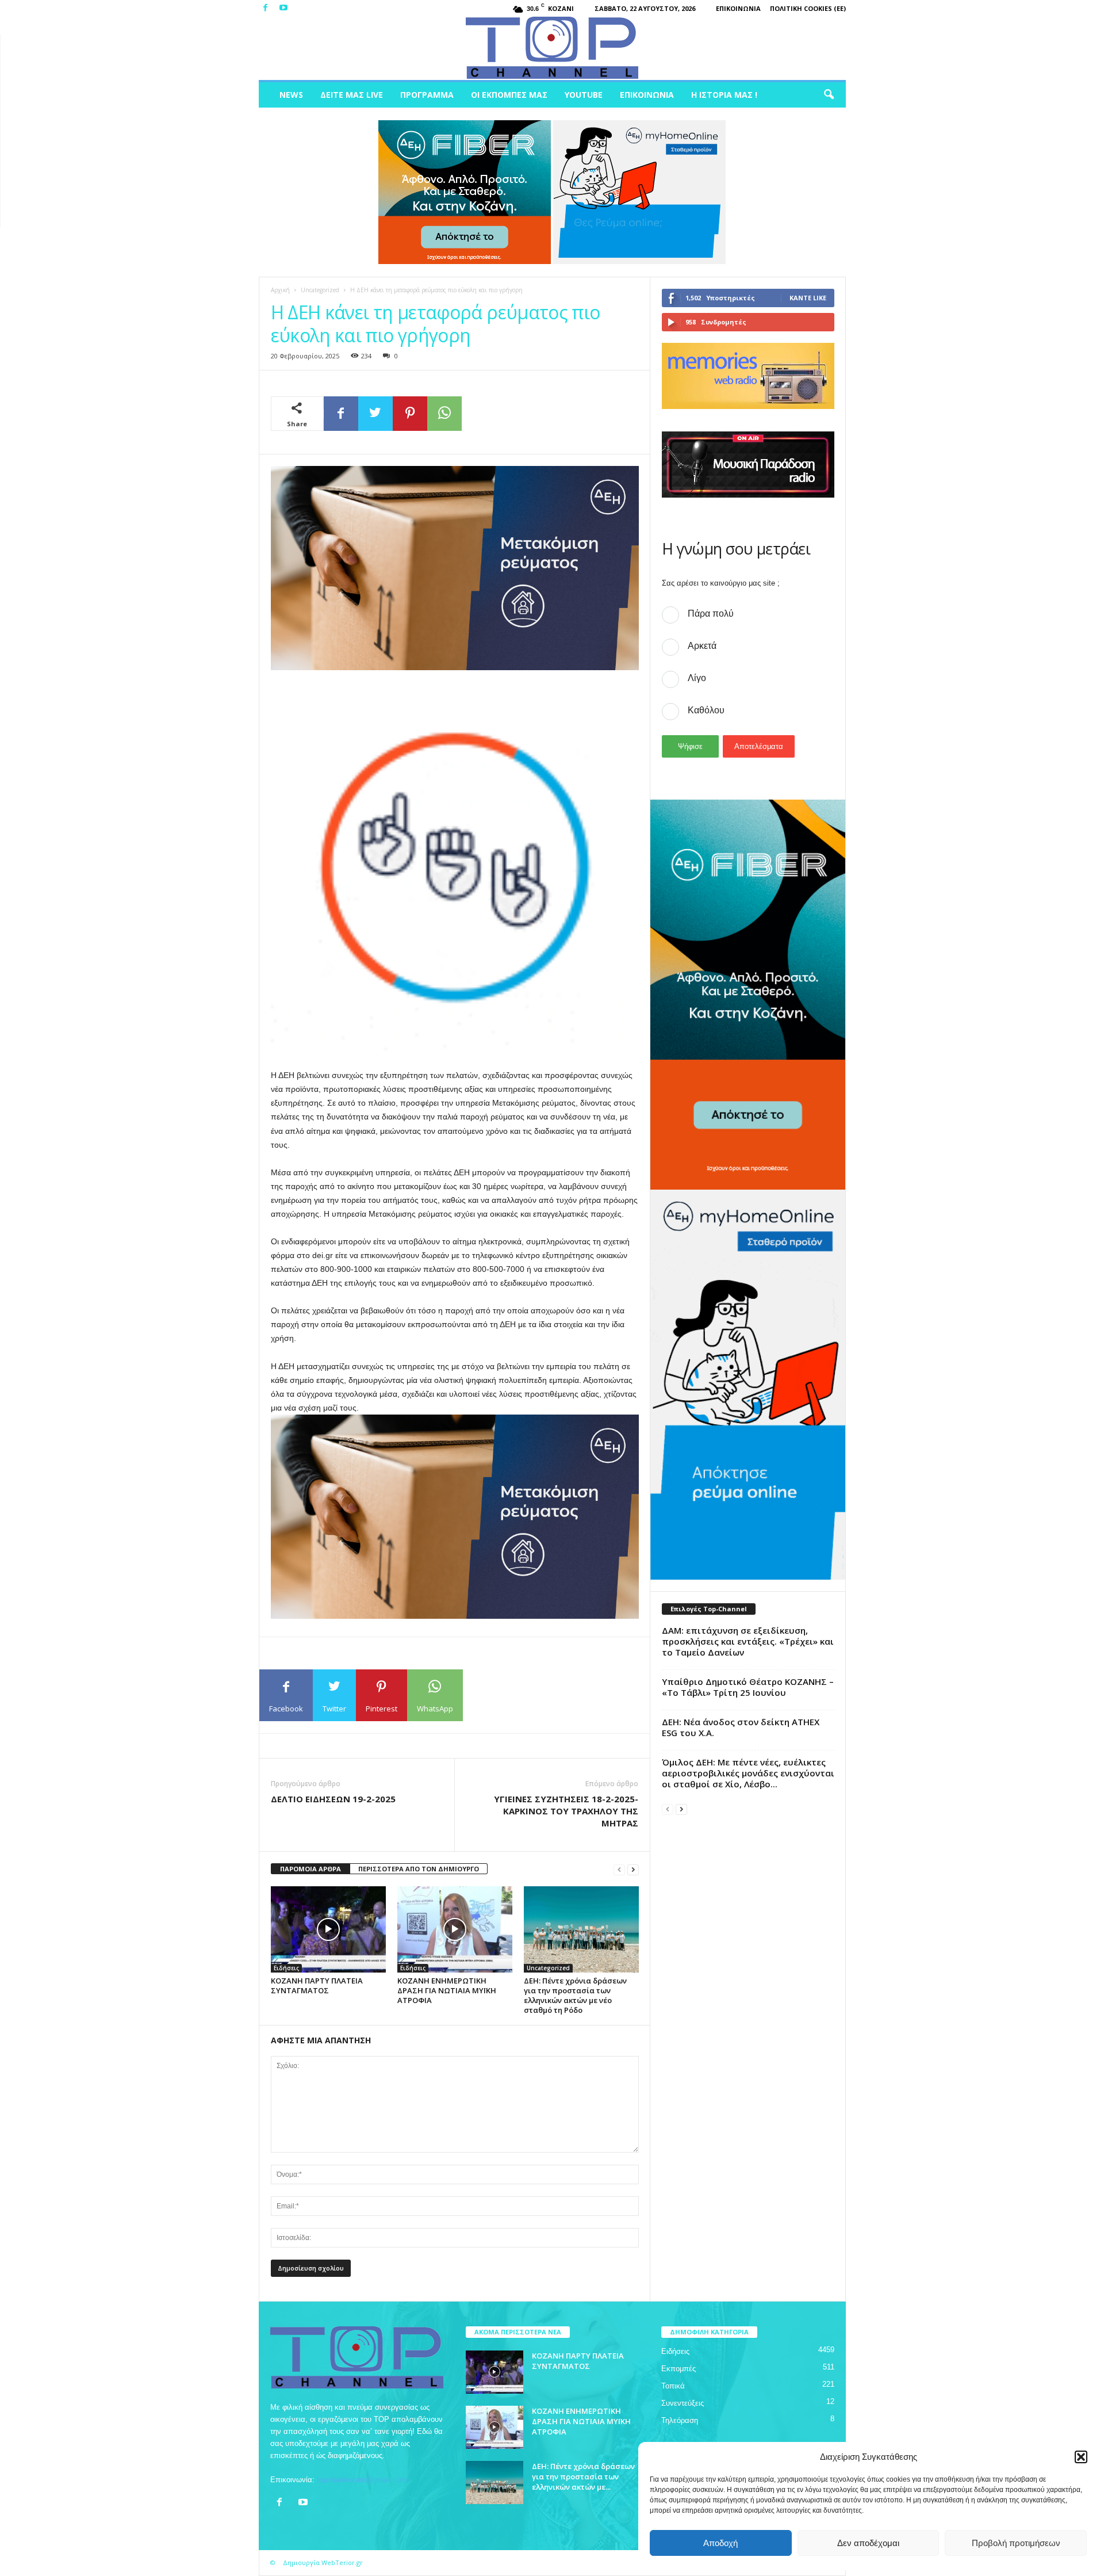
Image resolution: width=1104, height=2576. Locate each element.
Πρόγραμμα (427, 95)
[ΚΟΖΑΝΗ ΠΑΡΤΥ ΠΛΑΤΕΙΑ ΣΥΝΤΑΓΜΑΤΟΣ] (328, 1929)
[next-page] (633, 1869)
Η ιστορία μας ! (724, 95)
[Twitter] (375, 414)
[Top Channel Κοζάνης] (552, 48)
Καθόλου (706, 710)
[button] (1081, 2457)
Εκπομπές (678, 2369)
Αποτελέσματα (759, 746)
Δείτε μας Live (352, 95)
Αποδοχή (720, 2543)
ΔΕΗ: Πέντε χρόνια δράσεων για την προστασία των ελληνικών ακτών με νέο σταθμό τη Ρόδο (575, 1995)
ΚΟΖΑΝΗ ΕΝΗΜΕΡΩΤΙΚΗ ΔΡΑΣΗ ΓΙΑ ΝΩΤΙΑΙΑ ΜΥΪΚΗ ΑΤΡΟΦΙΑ (447, 1990)
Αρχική (280, 290)
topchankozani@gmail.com (362, 2480)
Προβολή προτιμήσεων (1016, 2543)
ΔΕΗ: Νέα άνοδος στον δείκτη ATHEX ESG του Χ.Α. (741, 1727)
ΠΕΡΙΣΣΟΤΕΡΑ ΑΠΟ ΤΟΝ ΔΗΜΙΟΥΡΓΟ (419, 1869)
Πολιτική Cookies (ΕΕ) (808, 8)
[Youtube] (283, 8)
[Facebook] (266, 8)
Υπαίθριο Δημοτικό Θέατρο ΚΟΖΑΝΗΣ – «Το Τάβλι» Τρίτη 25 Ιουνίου (748, 1687)
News (291, 95)
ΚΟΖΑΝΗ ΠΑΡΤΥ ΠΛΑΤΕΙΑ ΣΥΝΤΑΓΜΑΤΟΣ (317, 1985)
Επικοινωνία (738, 8)
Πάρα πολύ (711, 614)
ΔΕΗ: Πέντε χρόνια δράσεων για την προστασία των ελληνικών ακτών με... (583, 2476)
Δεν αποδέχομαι (868, 2543)
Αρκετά (702, 646)
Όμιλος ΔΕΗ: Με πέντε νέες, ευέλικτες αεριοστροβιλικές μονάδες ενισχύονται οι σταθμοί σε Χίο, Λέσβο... (748, 1773)
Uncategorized (320, 290)
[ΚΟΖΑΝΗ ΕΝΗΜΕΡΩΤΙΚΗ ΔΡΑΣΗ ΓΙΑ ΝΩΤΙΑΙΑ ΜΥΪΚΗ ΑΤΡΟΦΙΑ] (455, 1929)
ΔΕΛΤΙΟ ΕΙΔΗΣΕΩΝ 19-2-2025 (333, 1799)
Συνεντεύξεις (683, 2403)
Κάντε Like (808, 298)
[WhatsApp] (444, 414)
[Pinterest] (410, 414)
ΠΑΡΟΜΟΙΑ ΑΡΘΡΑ (310, 1869)
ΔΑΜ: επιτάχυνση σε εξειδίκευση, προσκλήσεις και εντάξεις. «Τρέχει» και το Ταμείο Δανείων (748, 1641)
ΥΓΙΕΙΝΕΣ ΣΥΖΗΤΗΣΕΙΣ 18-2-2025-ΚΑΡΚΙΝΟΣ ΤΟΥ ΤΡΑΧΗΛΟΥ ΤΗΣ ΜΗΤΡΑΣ (566, 1811)
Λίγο (697, 678)
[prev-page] (619, 1869)
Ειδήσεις (286, 1968)
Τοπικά (673, 2386)
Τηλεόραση (680, 2420)
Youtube (584, 95)
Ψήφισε (690, 746)
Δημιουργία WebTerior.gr (323, 2562)
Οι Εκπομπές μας (509, 95)
